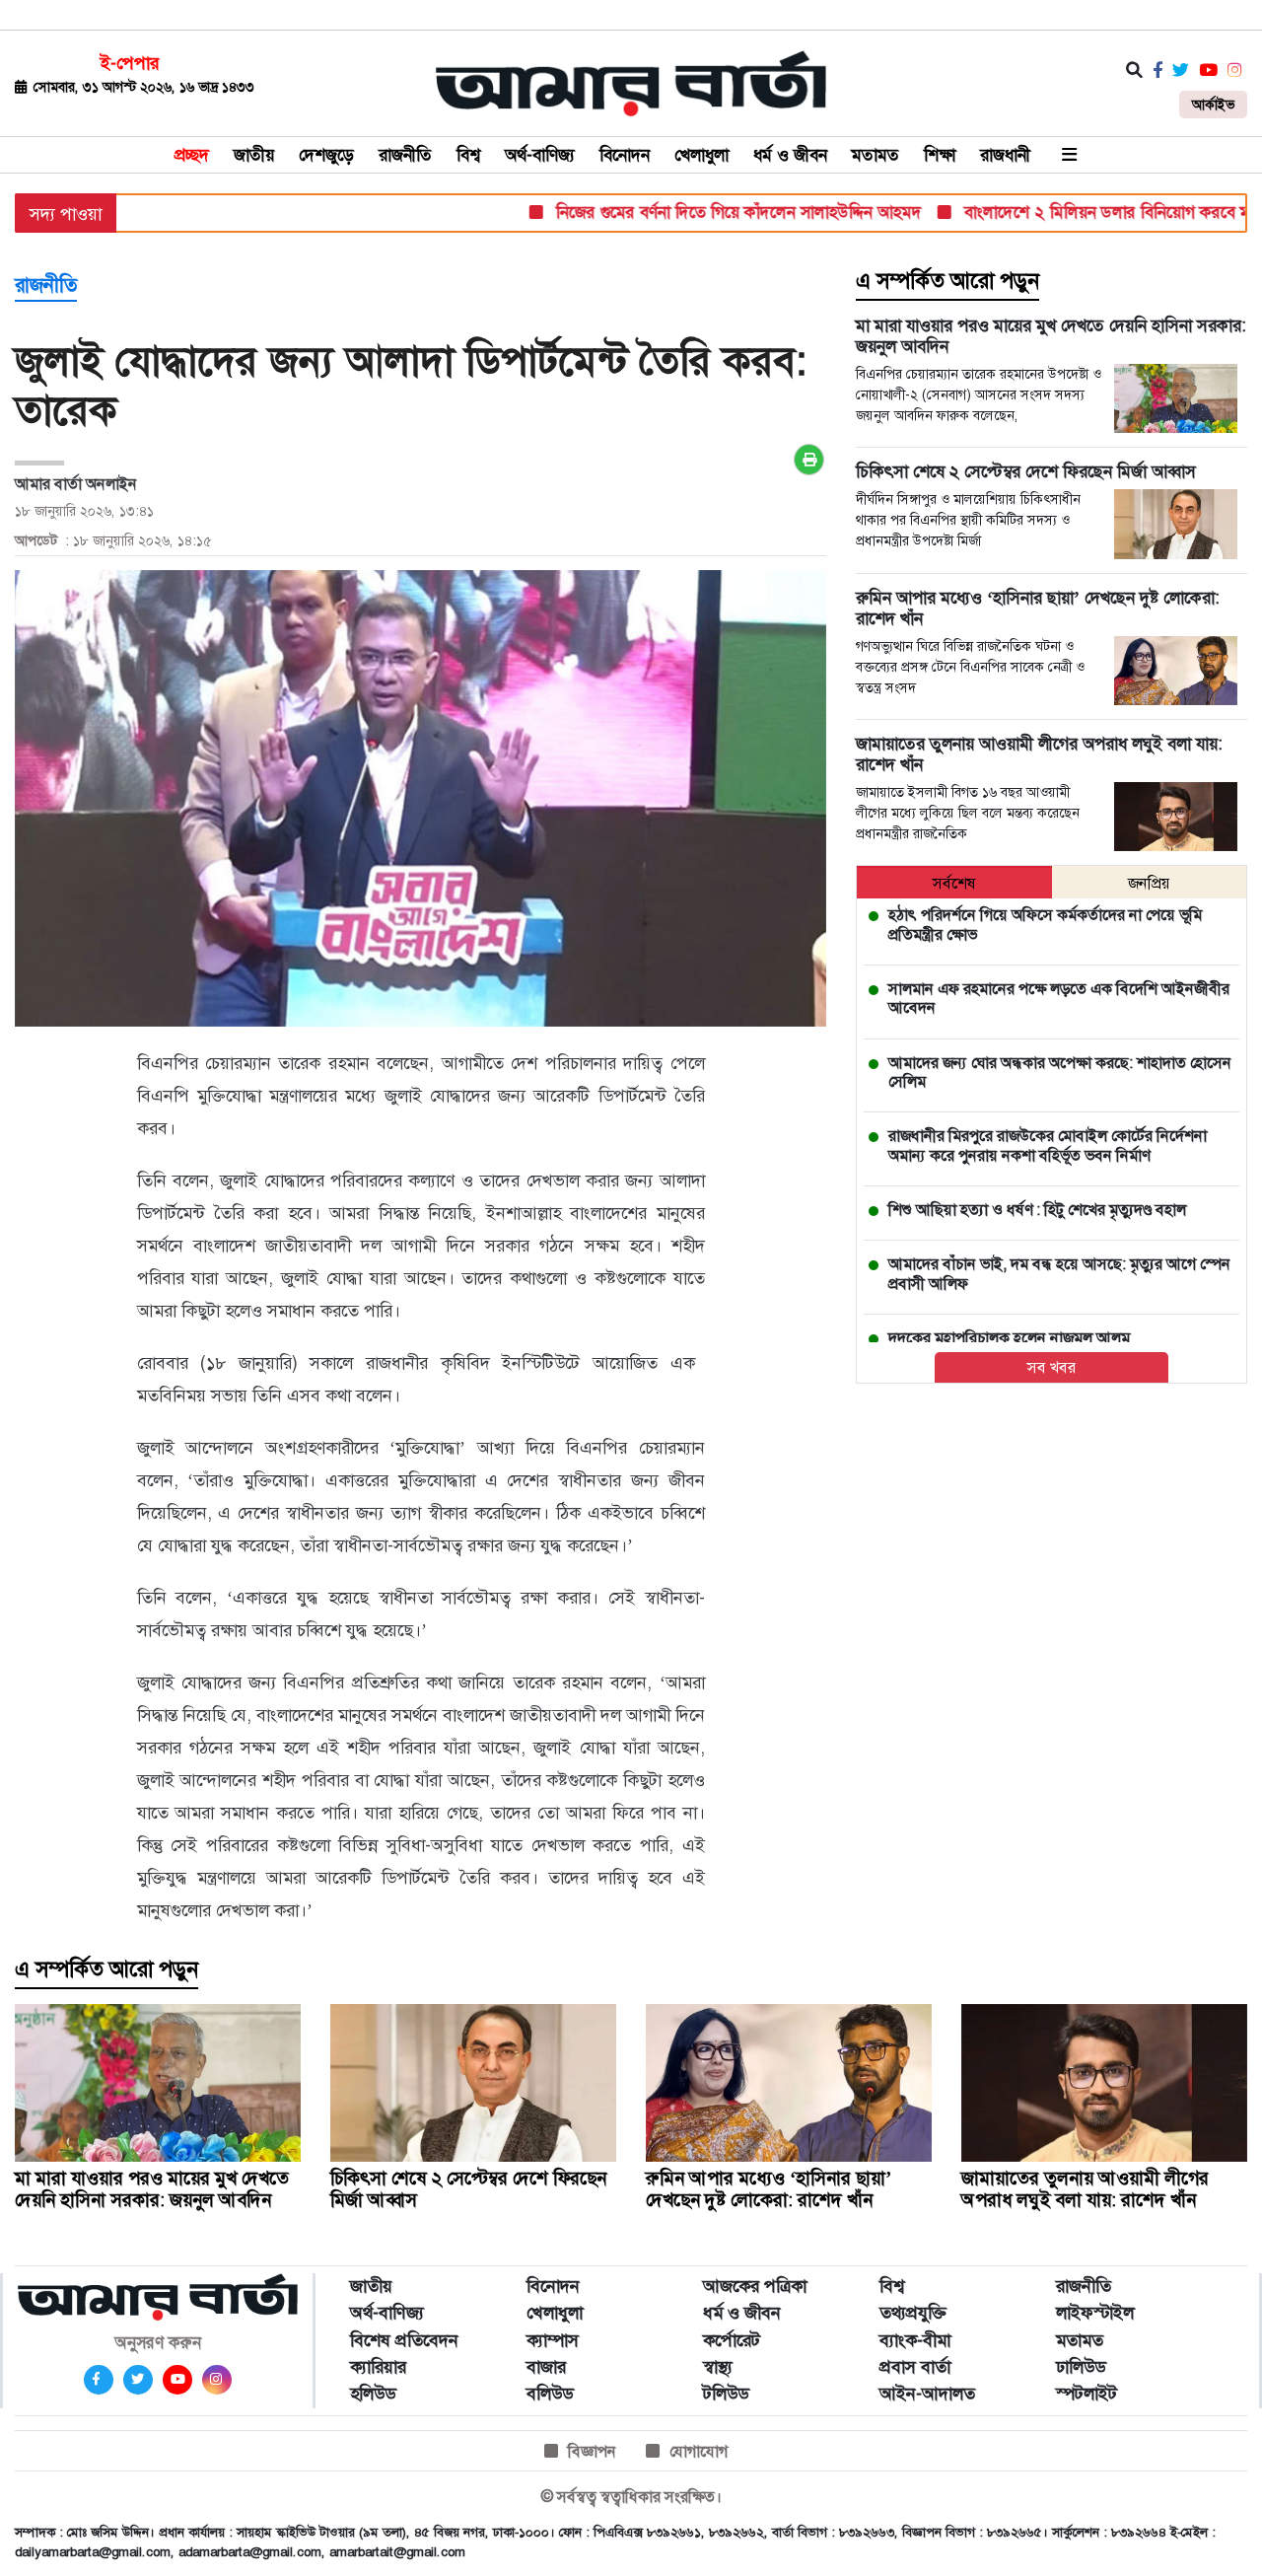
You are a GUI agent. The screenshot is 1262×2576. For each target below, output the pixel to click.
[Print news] (809, 460)
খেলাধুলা (701, 155)
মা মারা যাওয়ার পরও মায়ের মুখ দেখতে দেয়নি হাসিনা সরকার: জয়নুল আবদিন (152, 2189)
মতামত (876, 155)
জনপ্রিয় (1149, 883)
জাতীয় (254, 155)
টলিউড (726, 2394)
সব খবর (1052, 1367)
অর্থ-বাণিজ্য (540, 155)
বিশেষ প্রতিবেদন (404, 2340)
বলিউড (550, 2394)
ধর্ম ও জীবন (790, 155)
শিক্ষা (940, 155)
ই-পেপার (130, 63)
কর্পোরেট (732, 2340)
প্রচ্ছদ (192, 155)
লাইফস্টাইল (1095, 2313)
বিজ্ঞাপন (592, 2451)
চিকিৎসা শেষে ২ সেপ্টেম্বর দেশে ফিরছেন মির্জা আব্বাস (468, 2189)
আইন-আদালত (927, 2394)
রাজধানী (1005, 155)
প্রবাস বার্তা (915, 2367)
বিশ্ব (468, 155)
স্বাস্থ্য (718, 2367)
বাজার (546, 2367)
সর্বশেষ (954, 883)
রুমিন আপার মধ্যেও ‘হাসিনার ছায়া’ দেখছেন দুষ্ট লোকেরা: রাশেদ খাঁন (769, 2189)
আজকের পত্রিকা (755, 2286)
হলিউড (373, 2394)
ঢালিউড (1081, 2367)
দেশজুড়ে (326, 155)
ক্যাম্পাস (553, 2340)
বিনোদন (625, 155)
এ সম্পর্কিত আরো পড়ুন (947, 281)
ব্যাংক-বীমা (915, 2340)
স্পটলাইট (1087, 2394)
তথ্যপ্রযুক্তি (913, 2313)
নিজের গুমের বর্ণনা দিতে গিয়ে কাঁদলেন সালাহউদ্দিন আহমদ (693, 212)
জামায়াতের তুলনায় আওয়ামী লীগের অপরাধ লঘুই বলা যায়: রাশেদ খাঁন (1085, 2189)
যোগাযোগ (699, 2451)
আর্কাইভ (1213, 105)
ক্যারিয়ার (378, 2367)
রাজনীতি (405, 155)
